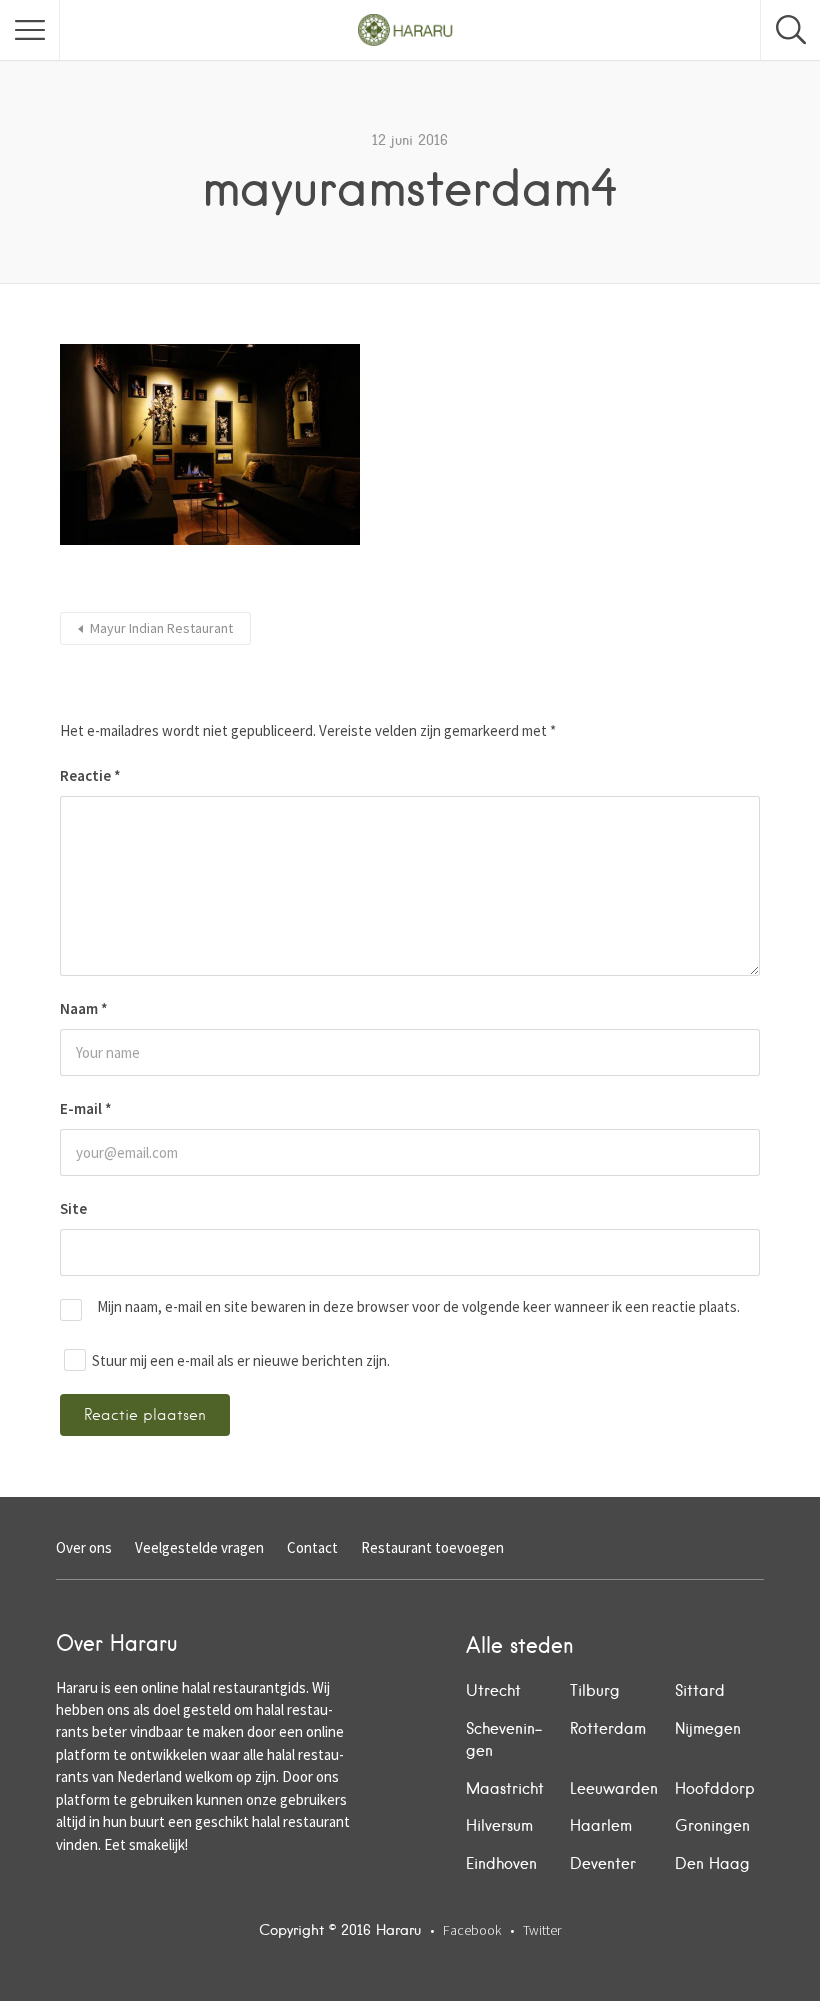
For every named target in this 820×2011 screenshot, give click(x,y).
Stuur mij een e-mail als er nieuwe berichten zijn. (241, 1360)
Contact (312, 1547)
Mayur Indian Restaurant (161, 628)
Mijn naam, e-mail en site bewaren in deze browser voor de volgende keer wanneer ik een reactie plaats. (418, 1306)
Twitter (542, 1930)
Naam (84, 1008)
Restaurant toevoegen (432, 1547)
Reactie (90, 775)
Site (73, 1208)
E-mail (86, 1108)
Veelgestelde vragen (199, 1547)
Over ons (84, 1547)
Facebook (472, 1930)
